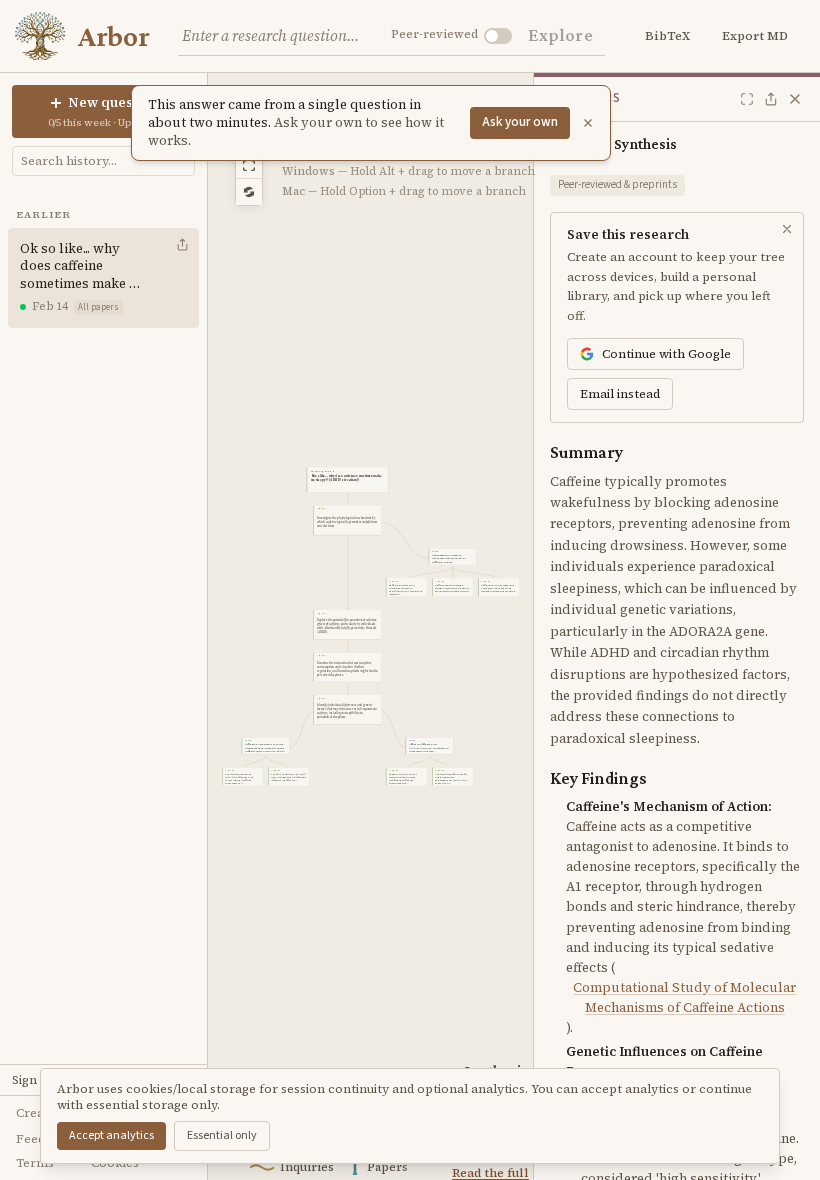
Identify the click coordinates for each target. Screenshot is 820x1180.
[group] (347, 479)
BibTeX (667, 36)
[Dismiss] (588, 123)
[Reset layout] (249, 192)
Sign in (31, 1080)
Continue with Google (666, 354)
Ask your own (520, 122)
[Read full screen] (747, 99)
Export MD (755, 36)
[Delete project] (183, 278)
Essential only (222, 1135)
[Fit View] (249, 166)
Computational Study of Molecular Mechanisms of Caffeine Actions (684, 997)
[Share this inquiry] (182, 244)
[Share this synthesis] (771, 99)
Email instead (620, 394)
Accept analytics (111, 1135)
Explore (560, 35)
